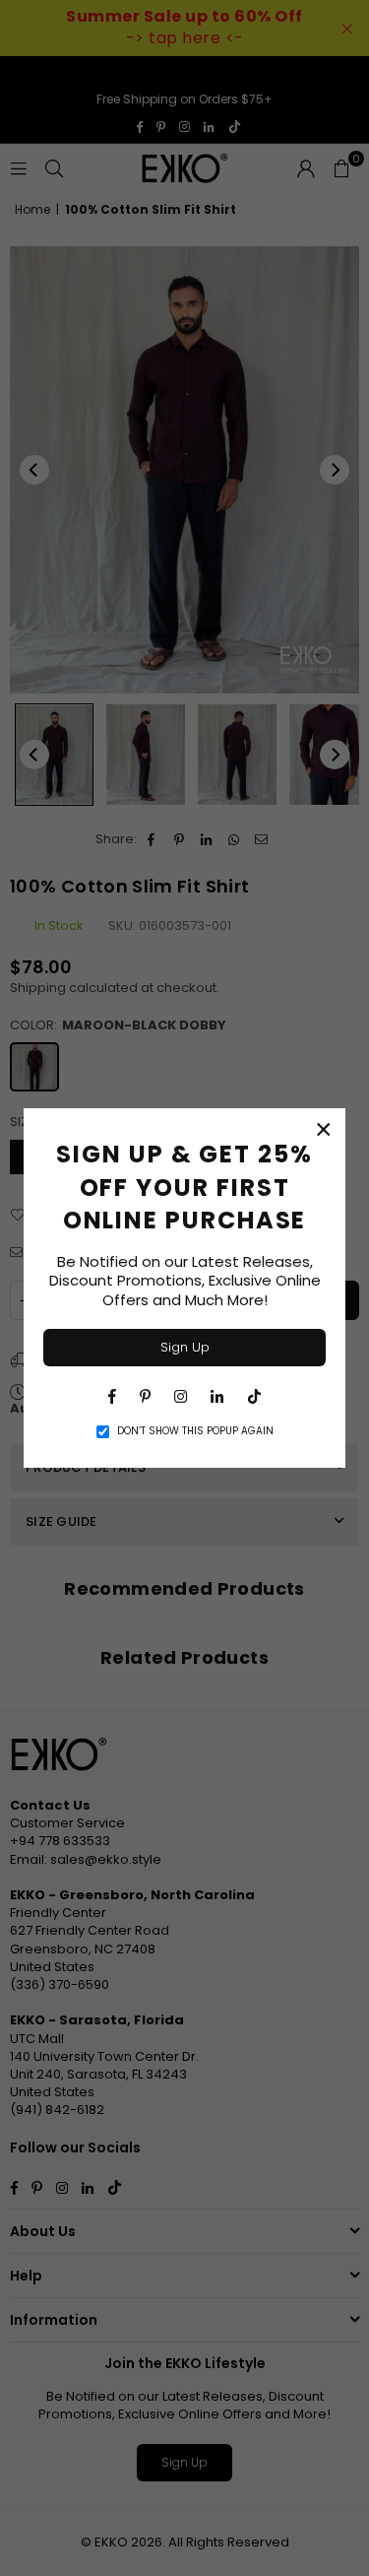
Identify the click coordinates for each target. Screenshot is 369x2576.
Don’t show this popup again (195, 1431)
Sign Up (185, 1347)
